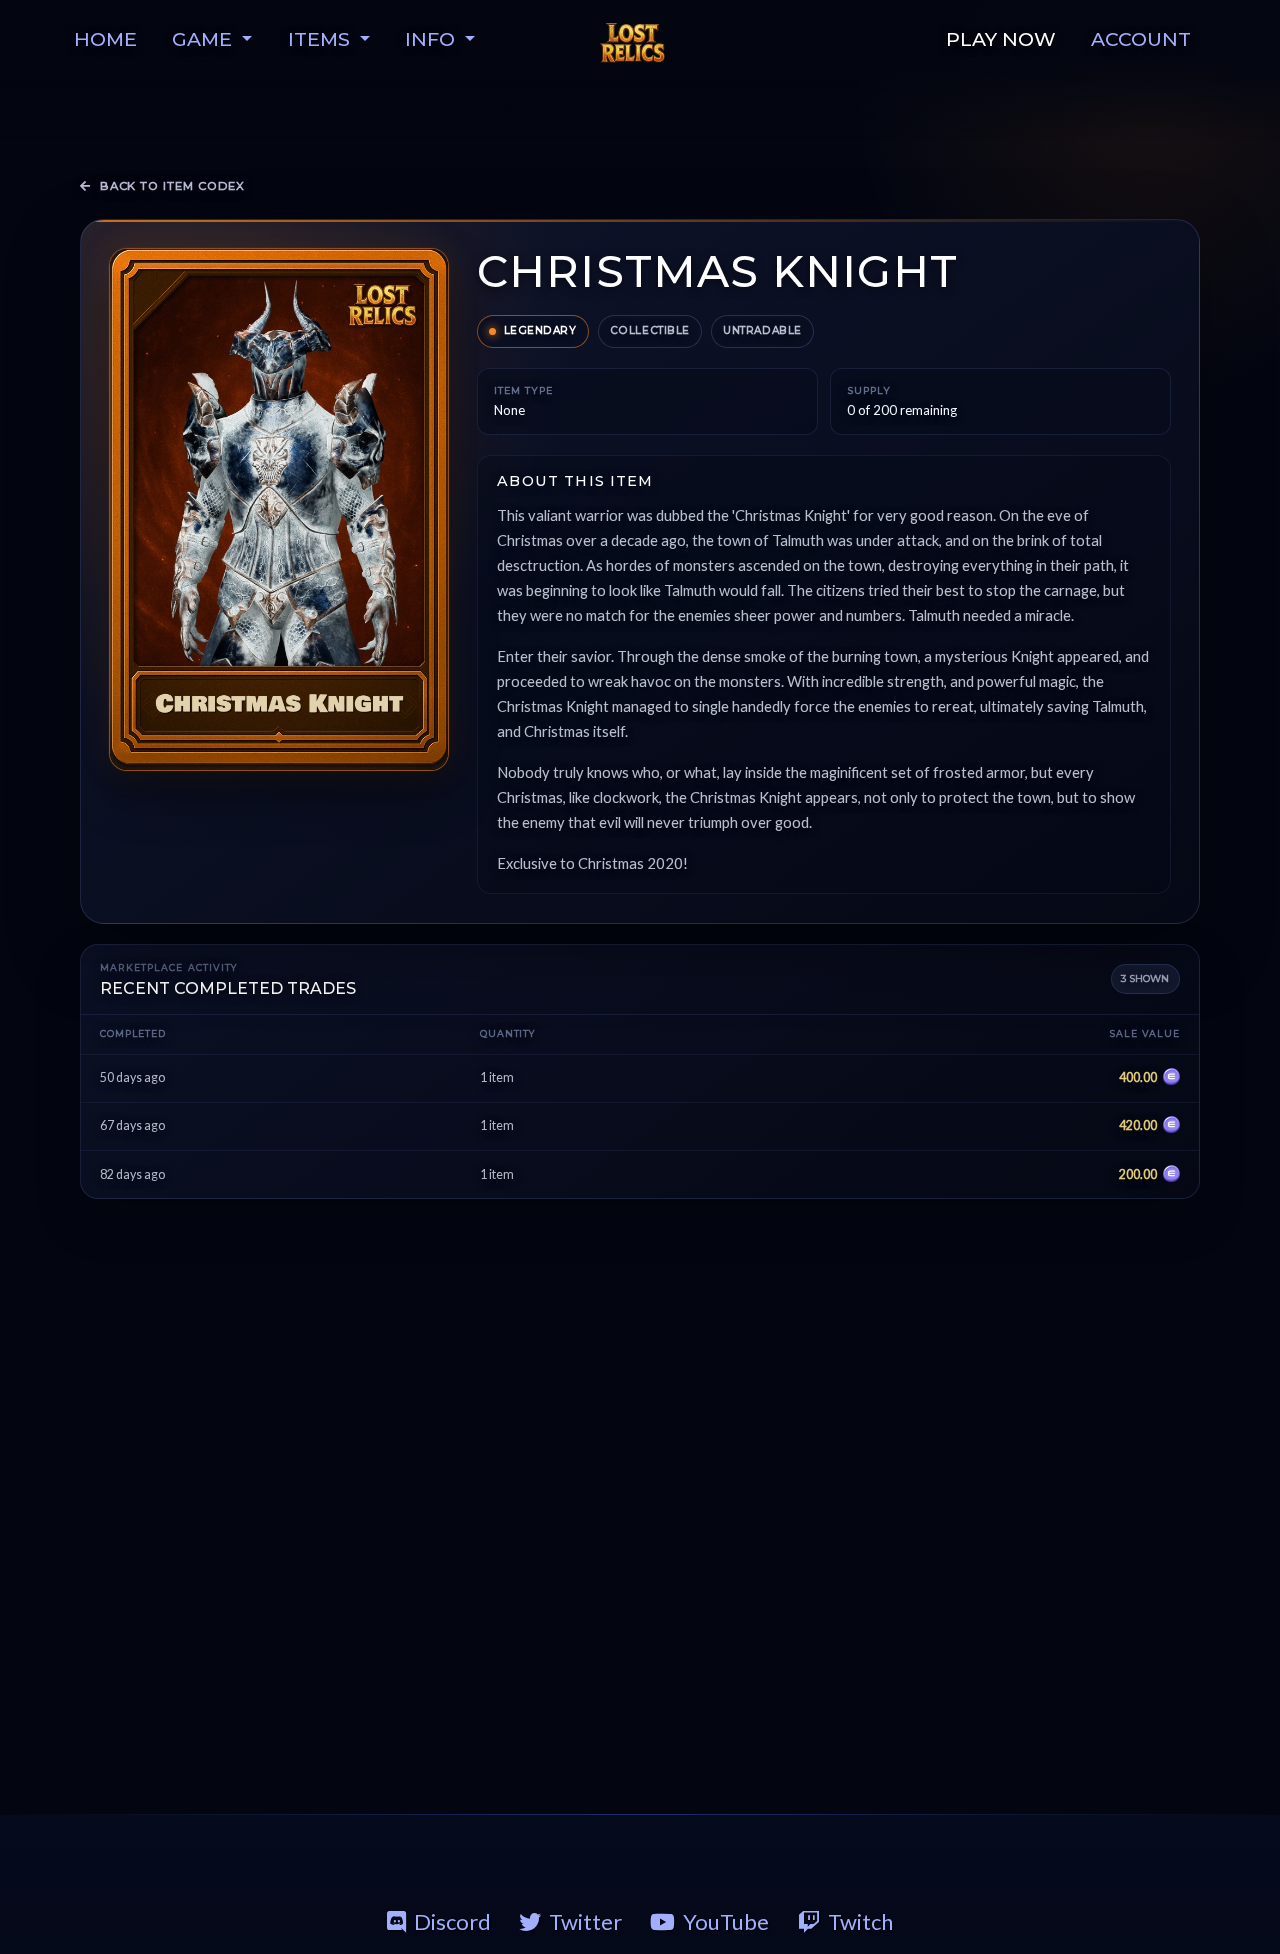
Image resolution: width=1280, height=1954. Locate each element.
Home (105, 39)
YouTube (726, 1921)
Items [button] (321, 39)
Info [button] (432, 39)
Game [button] (204, 39)
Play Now (1001, 39)
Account (1141, 39)
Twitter (585, 1921)
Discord (452, 1921)
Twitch (860, 1921)
